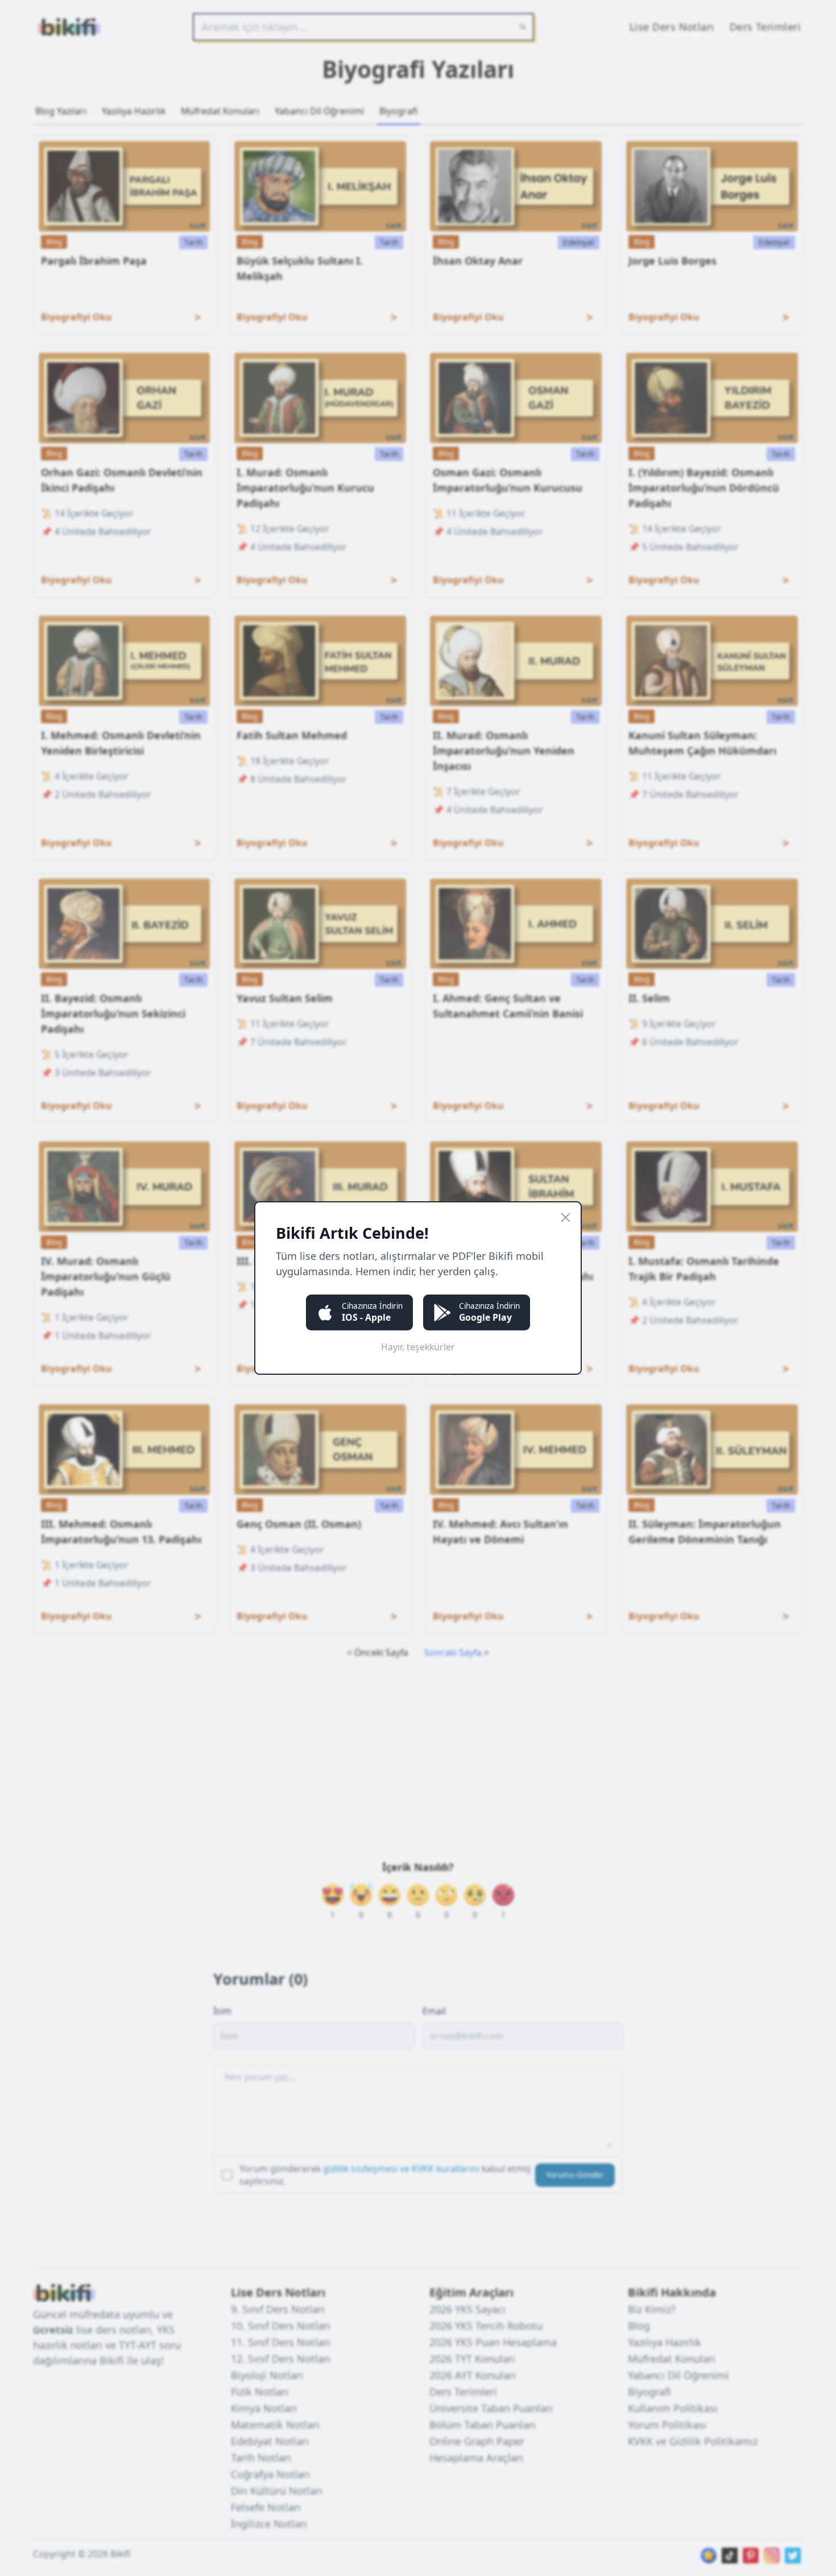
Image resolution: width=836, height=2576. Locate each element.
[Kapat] (566, 1217)
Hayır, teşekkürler (418, 1347)
